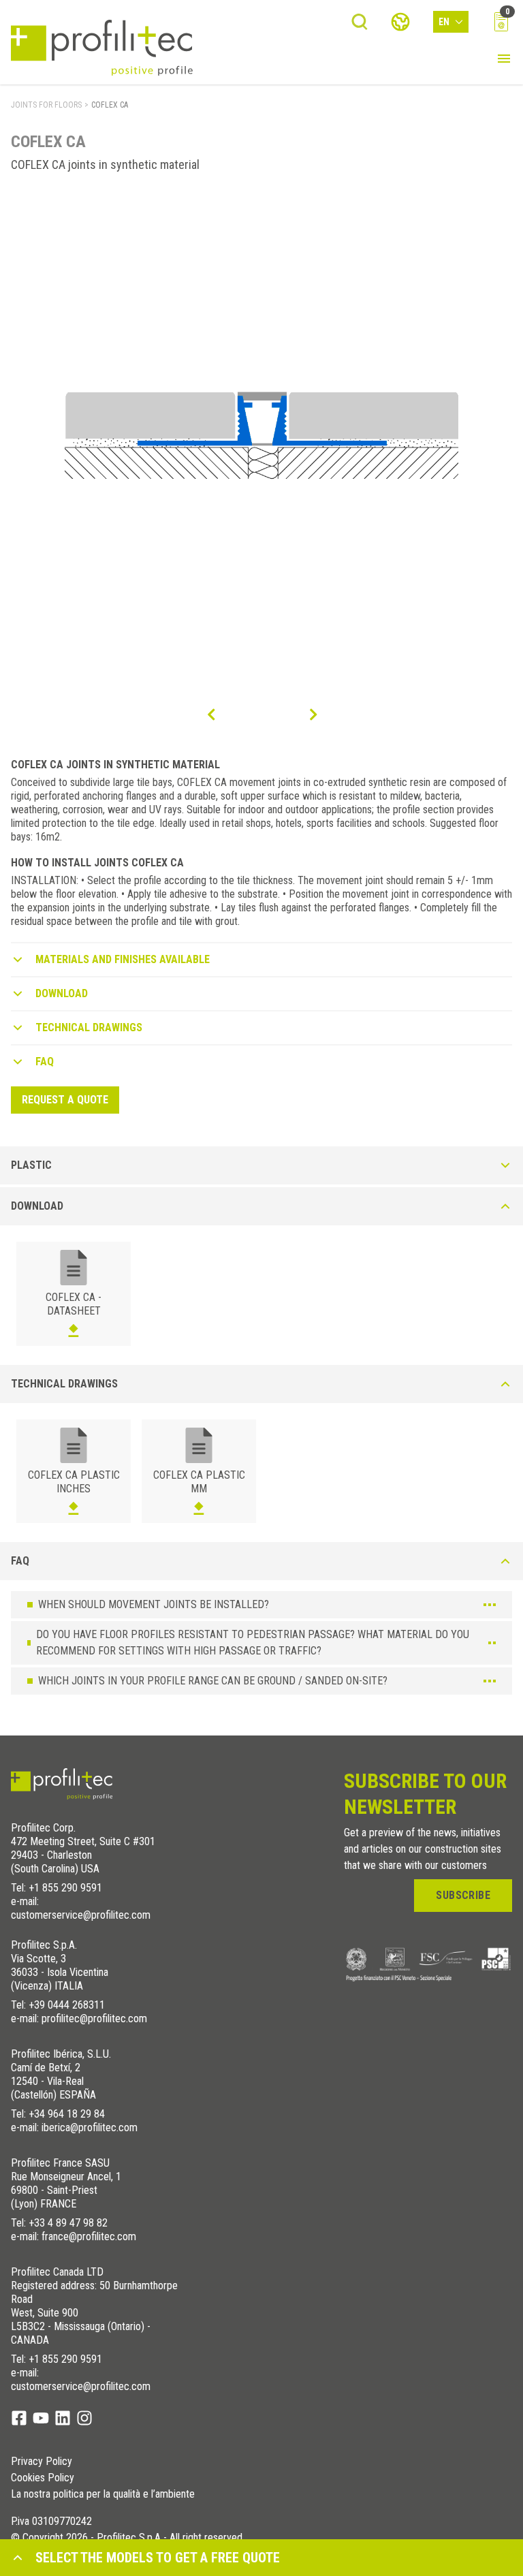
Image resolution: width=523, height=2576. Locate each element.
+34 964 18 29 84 (67, 2114)
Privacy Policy (42, 2462)
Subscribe (463, 1895)
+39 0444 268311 (67, 2005)
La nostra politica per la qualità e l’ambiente (103, 2494)
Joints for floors (46, 105)
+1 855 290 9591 (65, 1888)
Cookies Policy (43, 2478)
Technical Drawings (89, 1027)
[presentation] (210, 714)
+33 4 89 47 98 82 (68, 2223)
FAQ (45, 1062)
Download (62, 993)
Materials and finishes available (123, 959)
